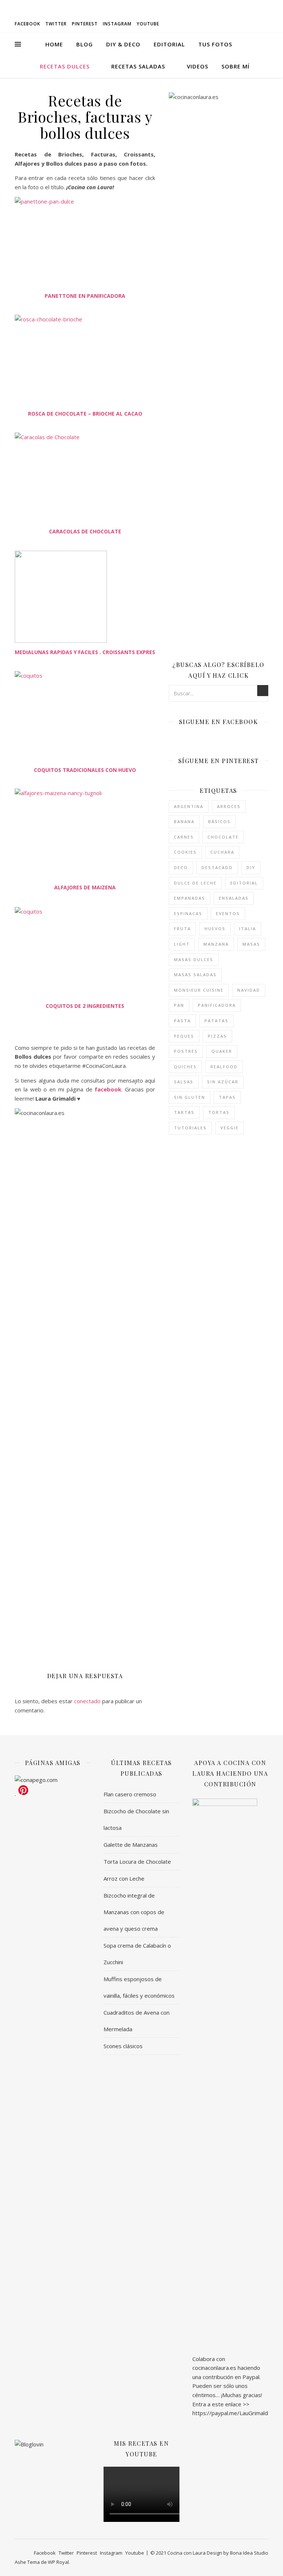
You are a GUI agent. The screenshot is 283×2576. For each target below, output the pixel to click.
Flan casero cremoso (130, 1794)
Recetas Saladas (138, 66)
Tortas (219, 1112)
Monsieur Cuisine (199, 990)
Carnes (184, 837)
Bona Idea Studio (249, 2553)
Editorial (169, 44)
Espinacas (188, 913)
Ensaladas (234, 898)
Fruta (182, 929)
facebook (108, 1089)
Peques (184, 1036)
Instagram (117, 24)
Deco (181, 867)
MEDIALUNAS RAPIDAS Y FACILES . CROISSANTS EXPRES (85, 652)
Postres (186, 1051)
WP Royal (58, 2562)
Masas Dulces (194, 959)
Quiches (185, 1067)
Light (182, 944)
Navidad (249, 990)
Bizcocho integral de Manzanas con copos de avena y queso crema (134, 1912)
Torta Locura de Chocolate (137, 1862)
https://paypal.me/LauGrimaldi (231, 2413)
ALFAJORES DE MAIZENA (85, 887)
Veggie (230, 1128)
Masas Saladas (195, 975)
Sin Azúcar (223, 1082)
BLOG (85, 44)
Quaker (222, 1051)
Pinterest (85, 24)
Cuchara (222, 852)
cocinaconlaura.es (214, 2368)
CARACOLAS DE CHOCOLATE (85, 531)
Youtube (148, 24)
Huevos (215, 929)
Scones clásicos (123, 2046)
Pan (179, 1005)
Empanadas (190, 898)
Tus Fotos (215, 44)
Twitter (56, 24)
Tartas (184, 1112)
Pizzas (217, 1036)
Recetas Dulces (65, 66)
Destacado (217, 867)
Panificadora (217, 1005)
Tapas (227, 1097)
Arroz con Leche (124, 1878)
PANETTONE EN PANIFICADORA (85, 296)
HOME (54, 44)
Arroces (229, 806)
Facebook (27, 24)
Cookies (185, 852)
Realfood (224, 1067)
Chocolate (223, 837)
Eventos (228, 913)
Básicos (219, 821)
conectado (87, 1701)
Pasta (182, 1021)
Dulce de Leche (195, 883)
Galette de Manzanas (131, 1845)
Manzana (216, 944)
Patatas (216, 1021)
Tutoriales (190, 1128)
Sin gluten (190, 1097)
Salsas (184, 1082)
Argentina (189, 806)
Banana (184, 821)
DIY (251, 867)
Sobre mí (235, 66)
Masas (251, 944)
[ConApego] (53, 1780)
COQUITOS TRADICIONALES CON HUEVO (85, 770)
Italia (248, 929)
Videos (198, 66)
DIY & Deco (123, 44)
